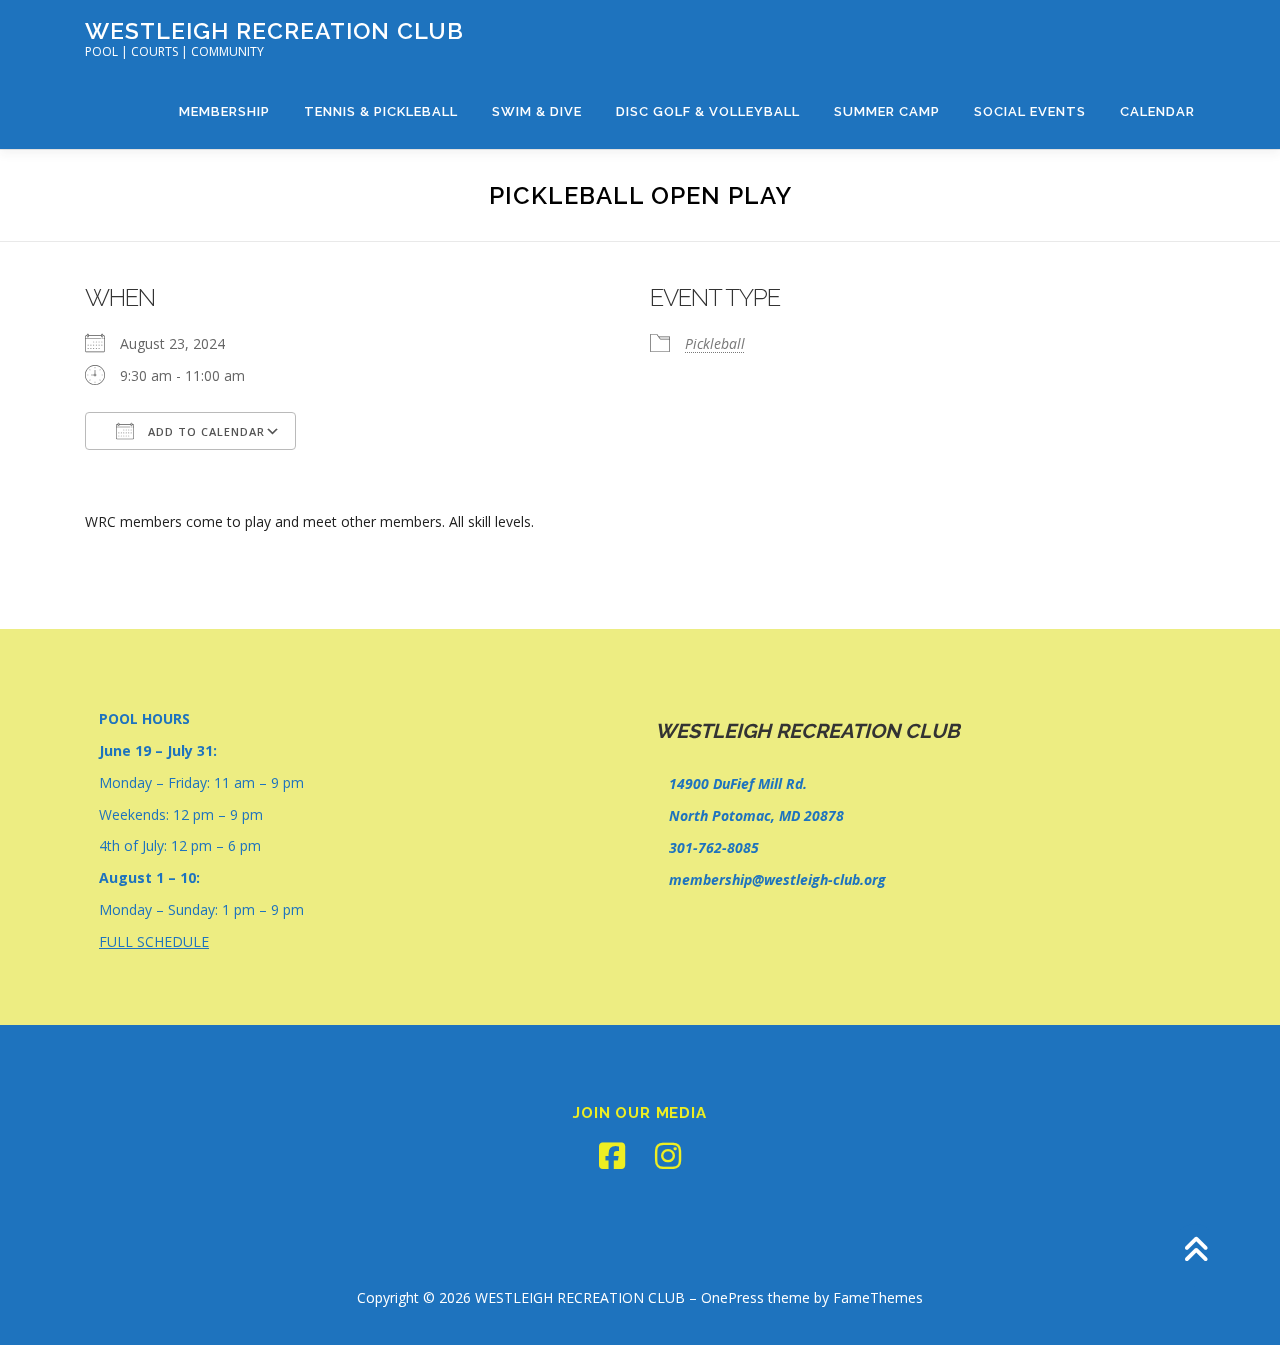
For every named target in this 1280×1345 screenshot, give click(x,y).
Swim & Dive (537, 111)
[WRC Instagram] (668, 1156)
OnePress (732, 1297)
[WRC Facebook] (612, 1156)
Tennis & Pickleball (381, 111)
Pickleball (715, 343)
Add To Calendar (204, 431)
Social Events (1030, 111)
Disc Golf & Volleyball (708, 111)
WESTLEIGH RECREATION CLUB (274, 30)
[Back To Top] (1195, 1251)
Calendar (1157, 111)
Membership (224, 111)
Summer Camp (887, 111)
